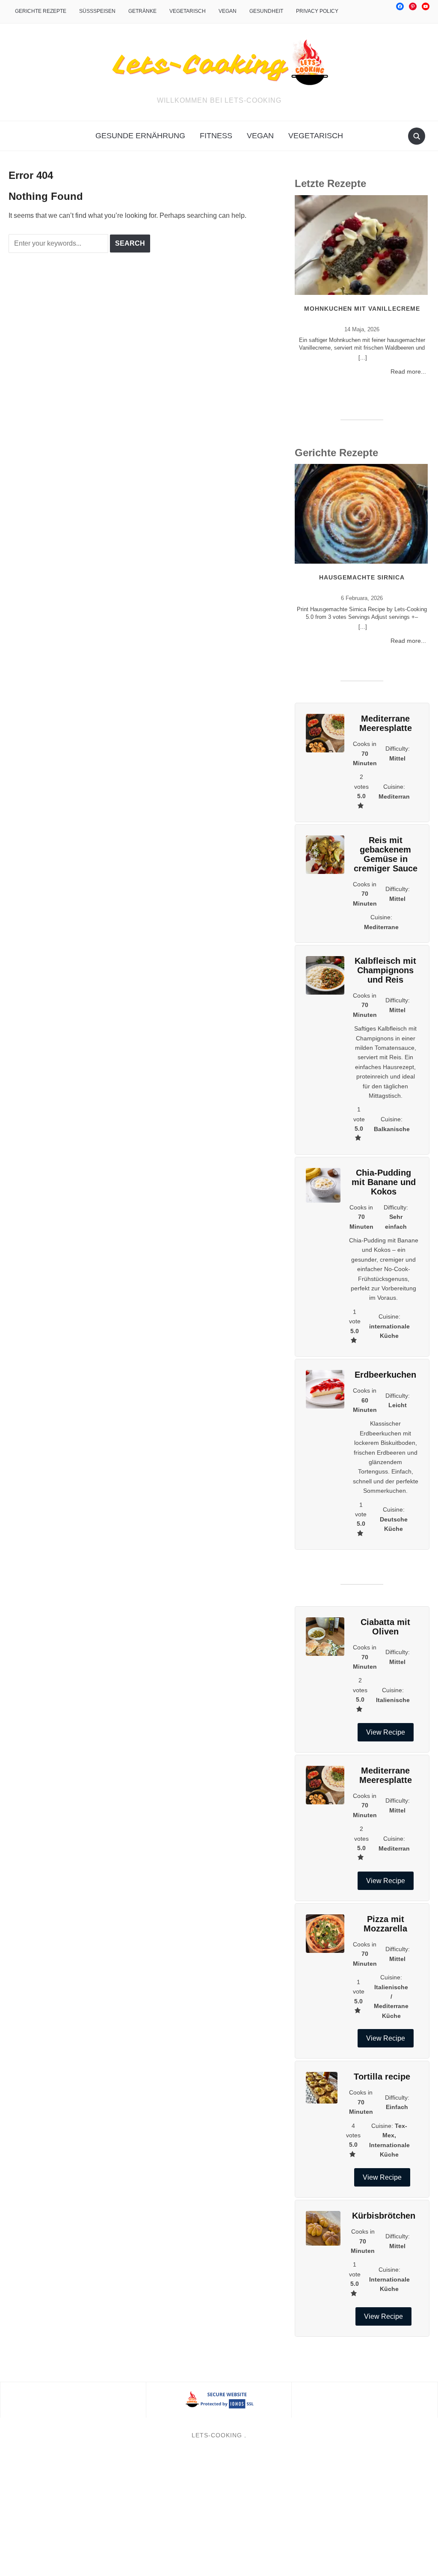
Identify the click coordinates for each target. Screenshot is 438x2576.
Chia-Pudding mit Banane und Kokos (384, 1182)
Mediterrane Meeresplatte (386, 723)
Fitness (216, 136)
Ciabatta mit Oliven (385, 1627)
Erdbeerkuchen (385, 1375)
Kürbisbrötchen (384, 2216)
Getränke (142, 11)
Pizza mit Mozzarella (385, 1924)
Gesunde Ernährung (140, 136)
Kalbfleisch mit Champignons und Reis (385, 970)
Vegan (228, 11)
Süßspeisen (97, 11)
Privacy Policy (317, 11)
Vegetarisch (188, 11)
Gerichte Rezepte (41, 11)
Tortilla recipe (382, 2077)
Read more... (408, 371)
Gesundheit (266, 11)
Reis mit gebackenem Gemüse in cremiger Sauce (386, 854)
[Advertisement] (219, 2513)
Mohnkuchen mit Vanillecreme (362, 309)
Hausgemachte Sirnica (362, 577)
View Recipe (386, 1732)
